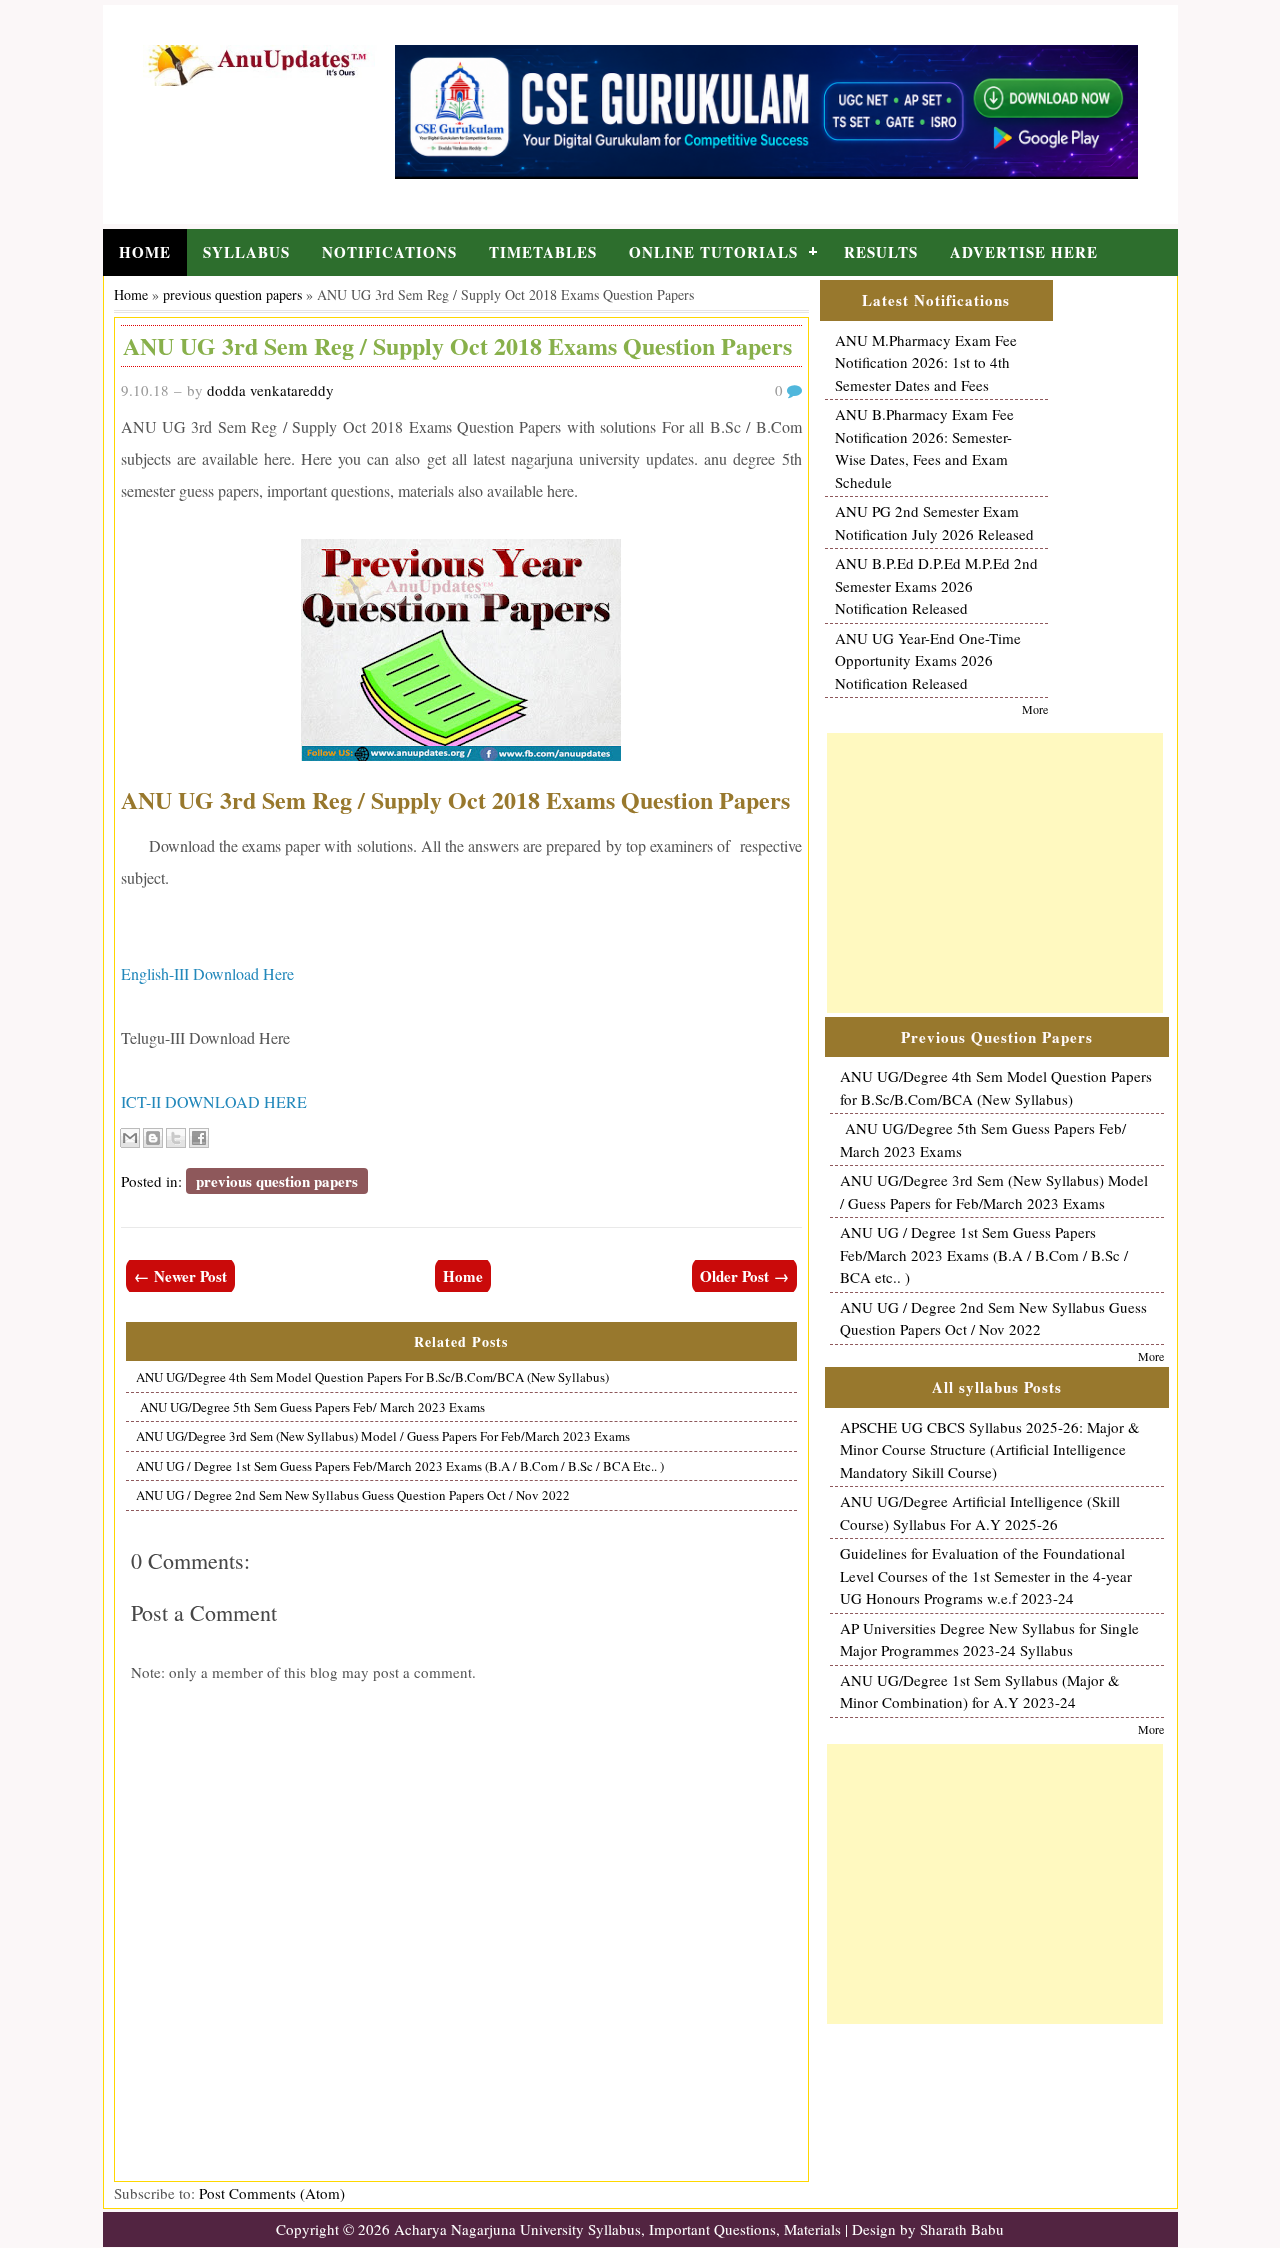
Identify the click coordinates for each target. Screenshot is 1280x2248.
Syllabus (246, 252)
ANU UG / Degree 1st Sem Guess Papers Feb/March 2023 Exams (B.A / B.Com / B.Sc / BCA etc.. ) (400, 1466)
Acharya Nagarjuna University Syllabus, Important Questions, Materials (617, 2229)
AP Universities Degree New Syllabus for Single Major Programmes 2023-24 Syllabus (989, 1639)
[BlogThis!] (153, 1138)
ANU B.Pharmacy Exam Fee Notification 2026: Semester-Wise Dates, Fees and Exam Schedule (924, 448)
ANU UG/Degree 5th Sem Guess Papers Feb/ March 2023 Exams (310, 1407)
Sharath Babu (962, 2229)
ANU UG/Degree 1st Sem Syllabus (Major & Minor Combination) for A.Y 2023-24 (980, 1691)
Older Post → (744, 1276)
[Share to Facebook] (199, 1138)
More (1035, 709)
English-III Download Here (207, 973)
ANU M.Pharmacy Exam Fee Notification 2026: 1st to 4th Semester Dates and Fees (926, 362)
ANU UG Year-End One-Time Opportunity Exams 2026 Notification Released (928, 660)
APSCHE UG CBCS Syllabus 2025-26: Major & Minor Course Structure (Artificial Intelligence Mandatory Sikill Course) (990, 1449)
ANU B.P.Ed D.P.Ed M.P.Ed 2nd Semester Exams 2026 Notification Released (936, 585)
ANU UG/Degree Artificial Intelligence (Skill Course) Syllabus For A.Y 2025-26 (980, 1512)
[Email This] (130, 1138)
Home (145, 252)
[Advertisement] (995, 873)
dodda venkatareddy (270, 390)
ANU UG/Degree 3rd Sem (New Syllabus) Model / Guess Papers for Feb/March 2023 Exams (383, 1436)
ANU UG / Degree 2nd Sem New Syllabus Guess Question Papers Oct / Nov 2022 (353, 1495)
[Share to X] (176, 1138)
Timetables (543, 252)
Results (881, 252)
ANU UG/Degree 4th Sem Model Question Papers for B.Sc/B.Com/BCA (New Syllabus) (372, 1377)
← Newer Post (180, 1276)
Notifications (389, 252)
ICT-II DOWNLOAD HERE (214, 1101)
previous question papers (232, 294)
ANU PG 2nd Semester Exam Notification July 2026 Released (934, 522)
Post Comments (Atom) (272, 2193)
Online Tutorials (713, 252)
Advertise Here (1024, 252)
